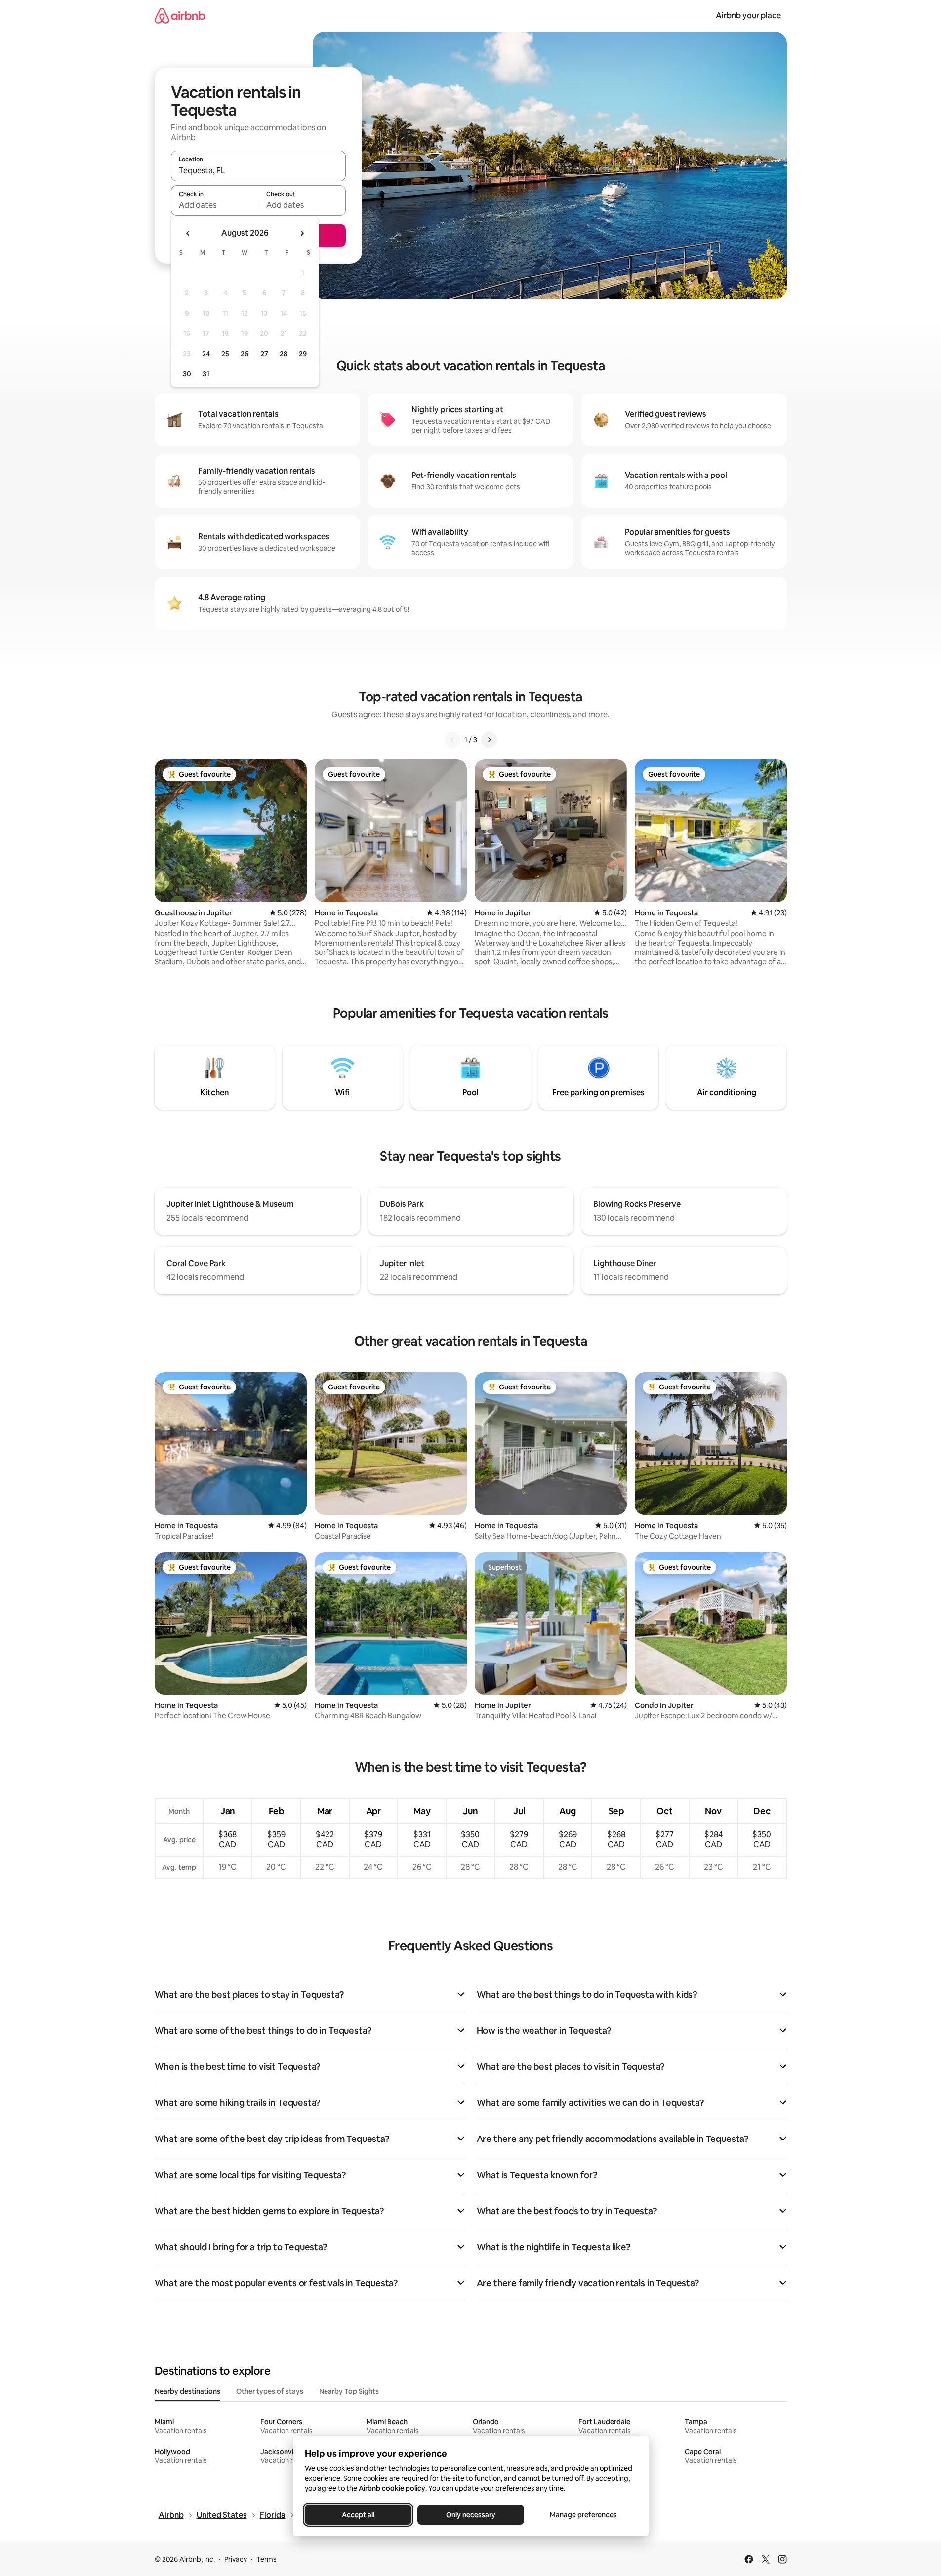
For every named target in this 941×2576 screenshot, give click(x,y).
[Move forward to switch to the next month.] (302, 233)
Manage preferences (583, 2515)
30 (187, 374)
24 (206, 354)
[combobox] (258, 170)
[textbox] (215, 205)
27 (264, 354)
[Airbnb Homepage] (180, 16)
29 (303, 354)
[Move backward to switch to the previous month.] (188, 233)
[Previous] (452, 740)
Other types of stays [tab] (270, 2391)
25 (225, 354)
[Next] (489, 740)
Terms (266, 2559)
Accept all (358, 2515)
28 (284, 354)
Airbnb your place (748, 16)
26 (245, 354)
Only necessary (471, 2515)
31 (206, 374)
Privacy (236, 2559)
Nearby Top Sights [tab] (349, 2391)
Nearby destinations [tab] (187, 2391)
